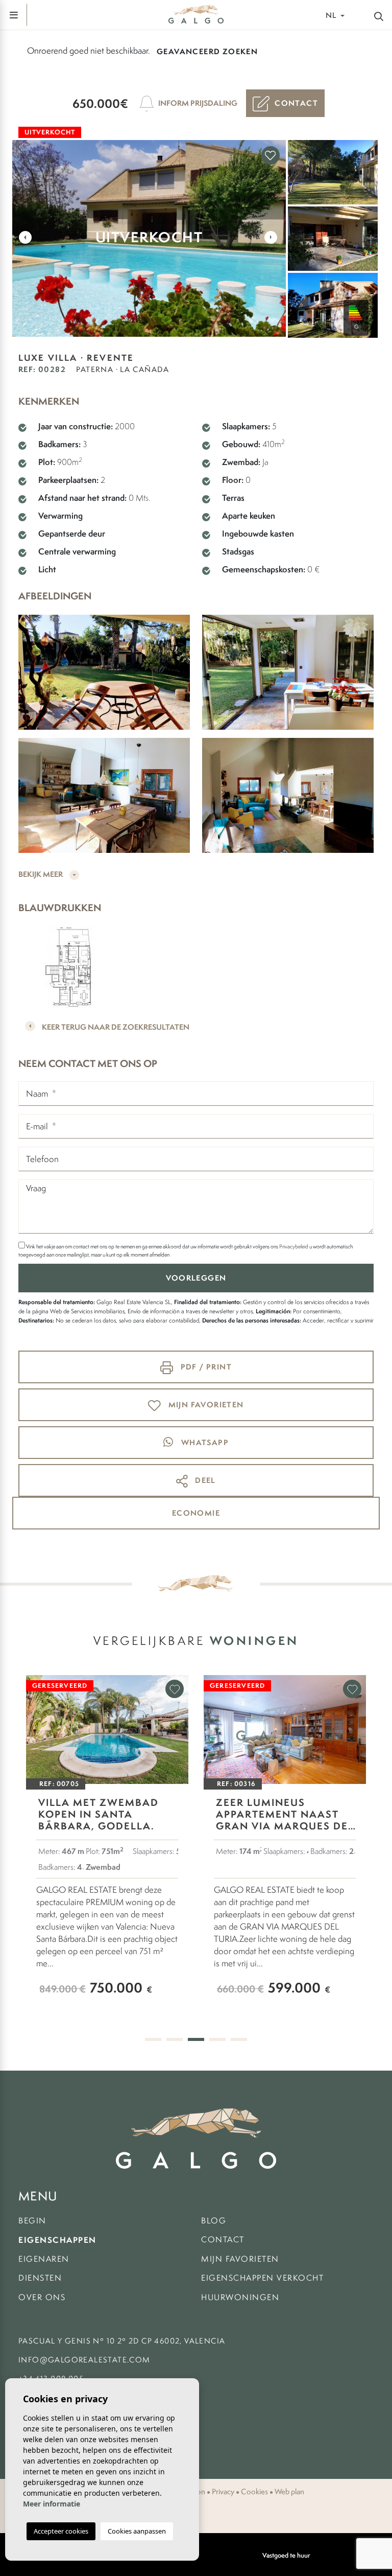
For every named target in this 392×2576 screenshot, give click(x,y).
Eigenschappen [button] (57, 2240)
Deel (204, 1480)
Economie (196, 1513)
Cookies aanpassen (137, 2531)
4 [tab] (217, 2039)
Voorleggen (196, 1278)
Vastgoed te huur (286, 2555)
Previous (25, 237)
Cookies (254, 2492)
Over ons (42, 2297)
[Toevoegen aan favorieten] (271, 155)
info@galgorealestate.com (84, 2360)
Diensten (40, 2278)
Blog (214, 2221)
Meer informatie (52, 2504)
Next (271, 237)
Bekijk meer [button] (41, 874)
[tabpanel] (107, 1845)
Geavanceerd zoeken (207, 51)
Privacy (223, 2492)
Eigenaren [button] (44, 2259)
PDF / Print (205, 1367)
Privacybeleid (294, 1246)
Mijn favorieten (240, 2259)
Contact (223, 2240)
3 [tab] (196, 2039)
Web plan (289, 2492)
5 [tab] (239, 2039)
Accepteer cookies (61, 2531)
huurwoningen (240, 2297)
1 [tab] (153, 2039)
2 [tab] (175, 2039)
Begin (32, 2221)
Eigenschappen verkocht (262, 2278)
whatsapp (204, 1442)
